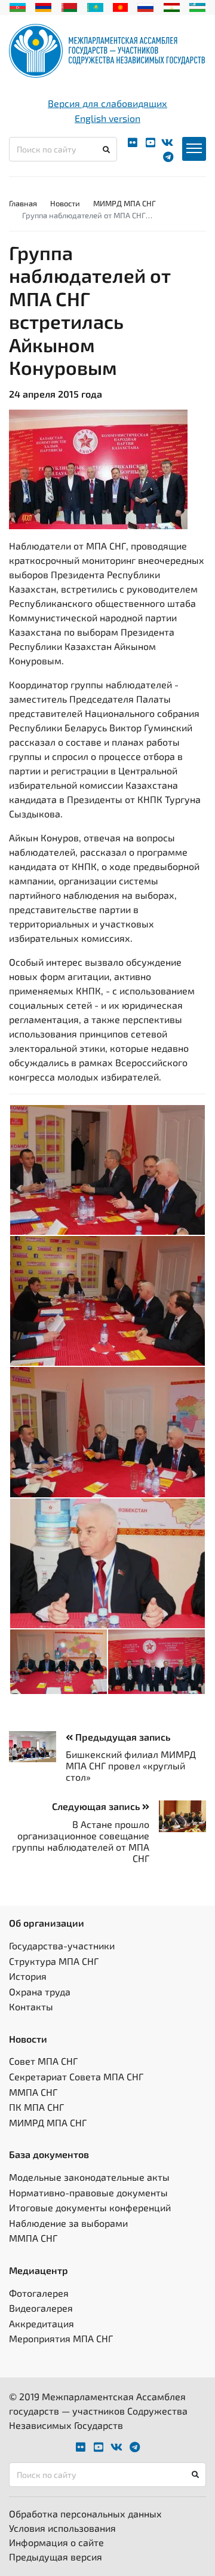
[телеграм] (168, 157)
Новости (65, 203)
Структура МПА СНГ (54, 1961)
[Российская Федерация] (145, 6)
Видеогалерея (41, 2308)
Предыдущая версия (56, 2557)
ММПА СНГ (33, 2092)
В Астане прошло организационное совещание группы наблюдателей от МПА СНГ (81, 1841)
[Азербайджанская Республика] (18, 6)
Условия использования (62, 2528)
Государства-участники (62, 1945)
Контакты (31, 2006)
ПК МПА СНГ (36, 2107)
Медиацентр (39, 2270)
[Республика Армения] (43, 6)
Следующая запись (97, 1806)
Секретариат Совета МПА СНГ (76, 2076)
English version (107, 118)
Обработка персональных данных (85, 2514)
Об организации (47, 1923)
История (28, 1976)
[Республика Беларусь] (70, 6)
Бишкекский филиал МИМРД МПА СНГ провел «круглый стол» (131, 1765)
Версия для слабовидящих (107, 103)
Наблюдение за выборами (68, 2223)
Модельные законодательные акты (89, 2177)
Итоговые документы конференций (90, 2207)
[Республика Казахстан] (95, 6)
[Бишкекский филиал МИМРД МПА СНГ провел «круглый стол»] (37, 1747)
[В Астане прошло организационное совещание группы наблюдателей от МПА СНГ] (178, 1816)
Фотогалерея (39, 2293)
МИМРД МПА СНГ (125, 203)
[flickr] (133, 143)
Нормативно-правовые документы (88, 2192)
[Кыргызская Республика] (120, 6)
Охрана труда (40, 1991)
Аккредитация (42, 2323)
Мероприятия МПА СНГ (61, 2338)
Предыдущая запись (122, 1737)
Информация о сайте (56, 2542)
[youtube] (150, 143)
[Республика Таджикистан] (172, 6)
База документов (49, 2154)
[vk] (167, 143)
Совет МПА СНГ (43, 2061)
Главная (23, 203)
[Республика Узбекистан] (197, 6)
